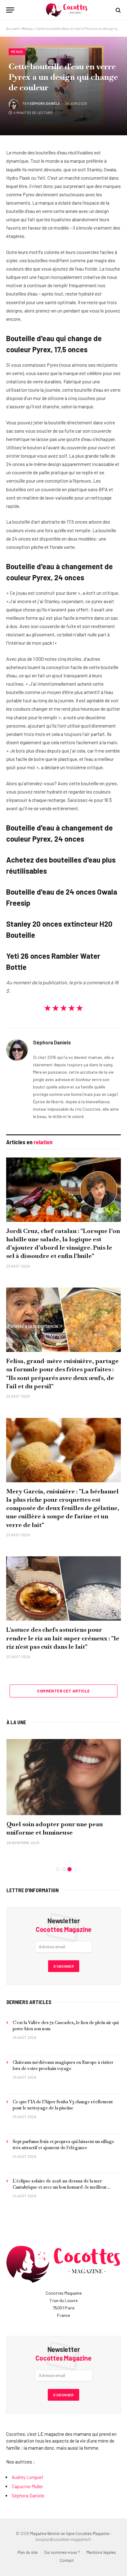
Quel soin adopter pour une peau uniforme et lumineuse (55, 1828)
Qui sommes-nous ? (62, 2552)
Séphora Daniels (45, 103)
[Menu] (10, 10)
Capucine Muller (27, 2486)
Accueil (12, 28)
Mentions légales (101, 2552)
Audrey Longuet (28, 2477)
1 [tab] (58, 1869)
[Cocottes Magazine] (67, 10)
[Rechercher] (118, 10)
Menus (27, 28)
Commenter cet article (63, 1691)
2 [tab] (64, 1869)
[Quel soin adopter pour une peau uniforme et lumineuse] (64, 1777)
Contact (67, 2560)
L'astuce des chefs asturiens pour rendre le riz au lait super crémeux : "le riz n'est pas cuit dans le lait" (63, 1638)
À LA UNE (16, 1722)
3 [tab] (70, 1869)
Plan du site (28, 2552)
